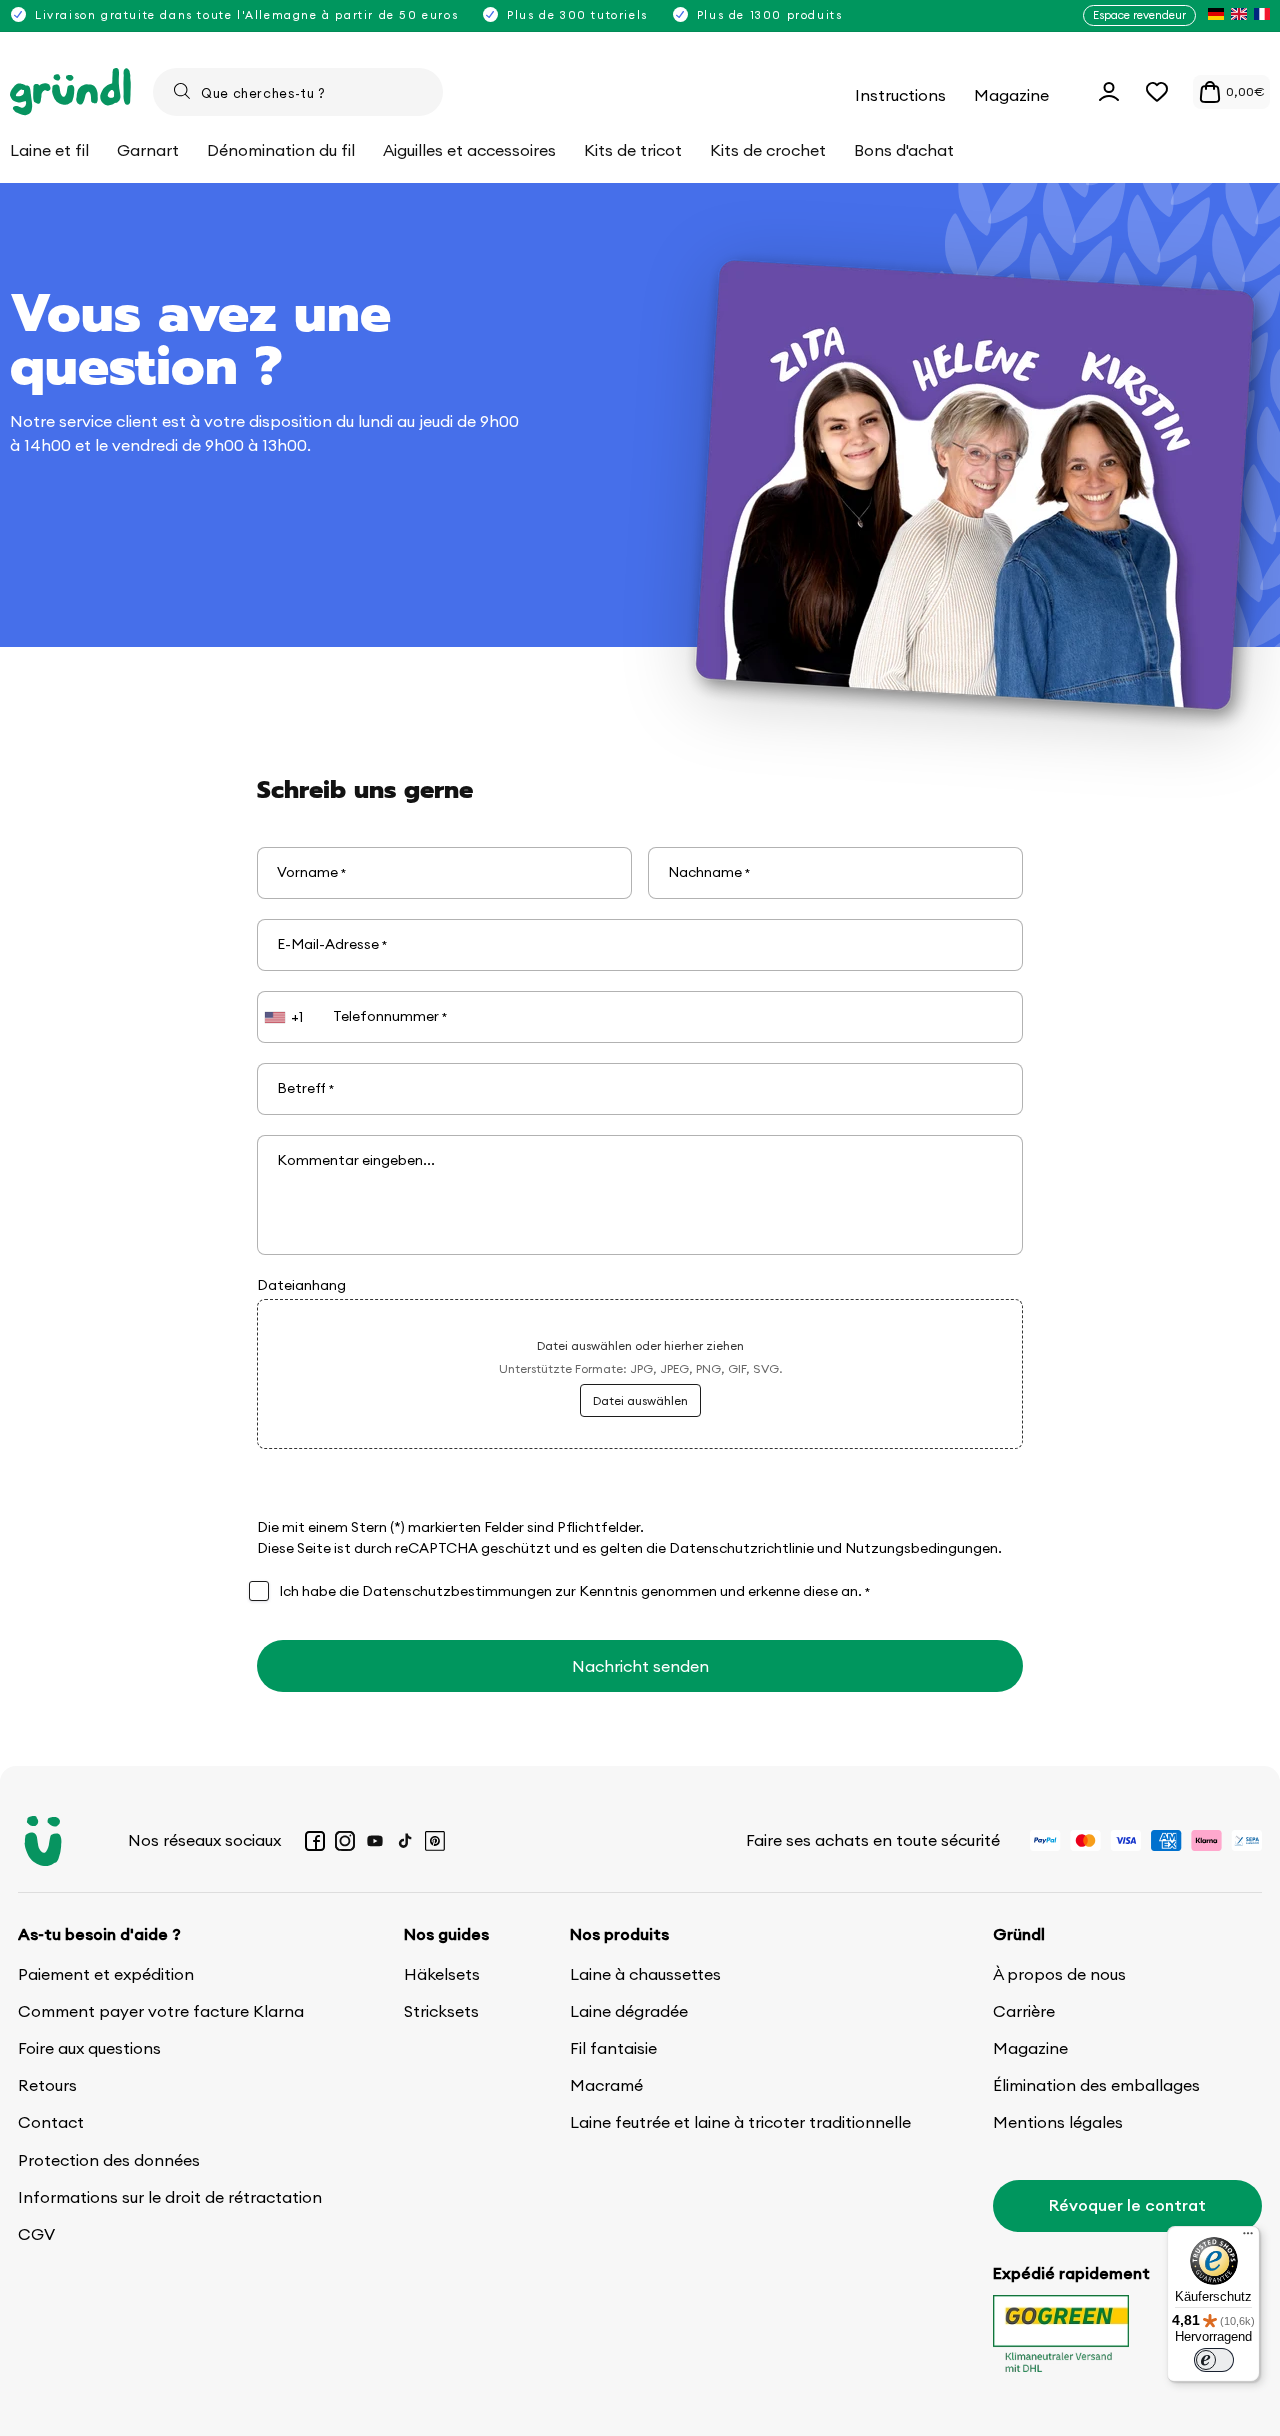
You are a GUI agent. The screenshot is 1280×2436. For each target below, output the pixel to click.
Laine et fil (49, 150)
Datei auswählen (640, 1400)
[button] (1157, 92)
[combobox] (298, 92)
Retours (47, 2085)
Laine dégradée (629, 2011)
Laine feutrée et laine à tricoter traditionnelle (740, 2122)
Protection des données (109, 2160)
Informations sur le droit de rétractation (170, 2197)
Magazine (1030, 2048)
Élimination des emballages (1096, 2085)
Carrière (1024, 2011)
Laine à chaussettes (645, 1974)
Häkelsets (442, 1974)
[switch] (1214, 2360)
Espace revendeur (1139, 15)
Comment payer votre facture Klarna (161, 2011)
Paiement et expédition (106, 1974)
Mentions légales (1058, 2122)
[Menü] (1248, 2238)
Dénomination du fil (281, 150)
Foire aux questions (89, 2048)
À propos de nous (1059, 1974)
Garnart (148, 150)
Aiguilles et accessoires (469, 150)
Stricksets (441, 2011)
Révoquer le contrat (1127, 2205)
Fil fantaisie (613, 2048)
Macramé (606, 2085)
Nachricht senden (640, 1666)
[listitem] (1216, 15)
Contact (51, 2122)
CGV (36, 2234)
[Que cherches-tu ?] (182, 91)
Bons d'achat (904, 150)
